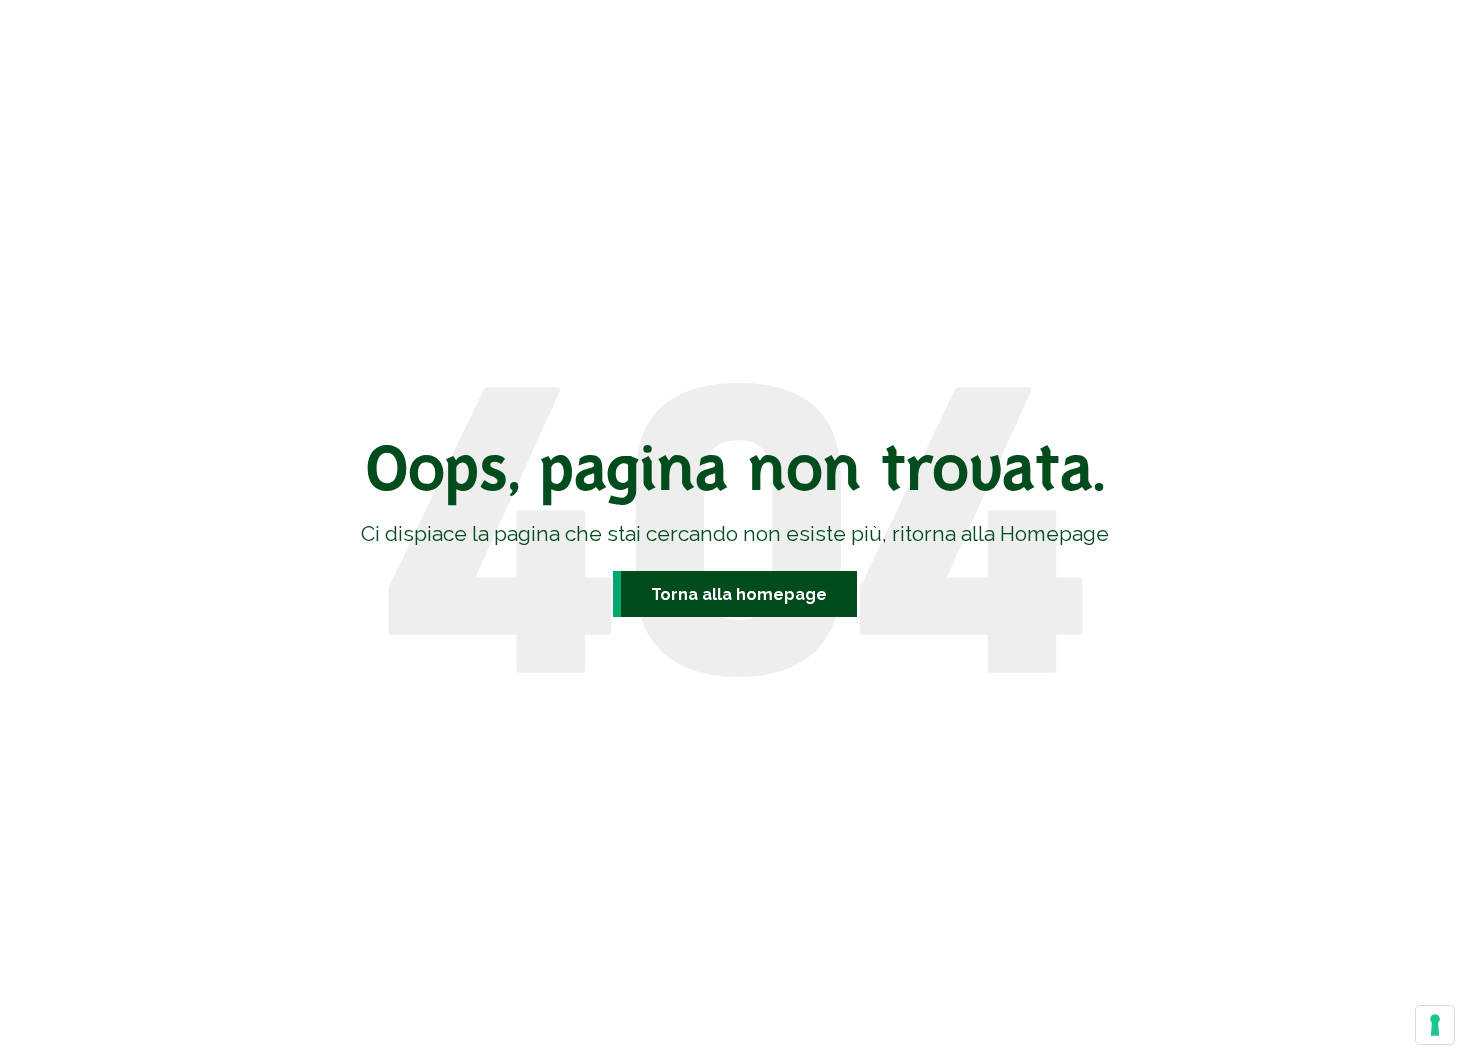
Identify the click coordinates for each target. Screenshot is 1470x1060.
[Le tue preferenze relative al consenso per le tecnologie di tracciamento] (1435, 1025)
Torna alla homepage (739, 594)
